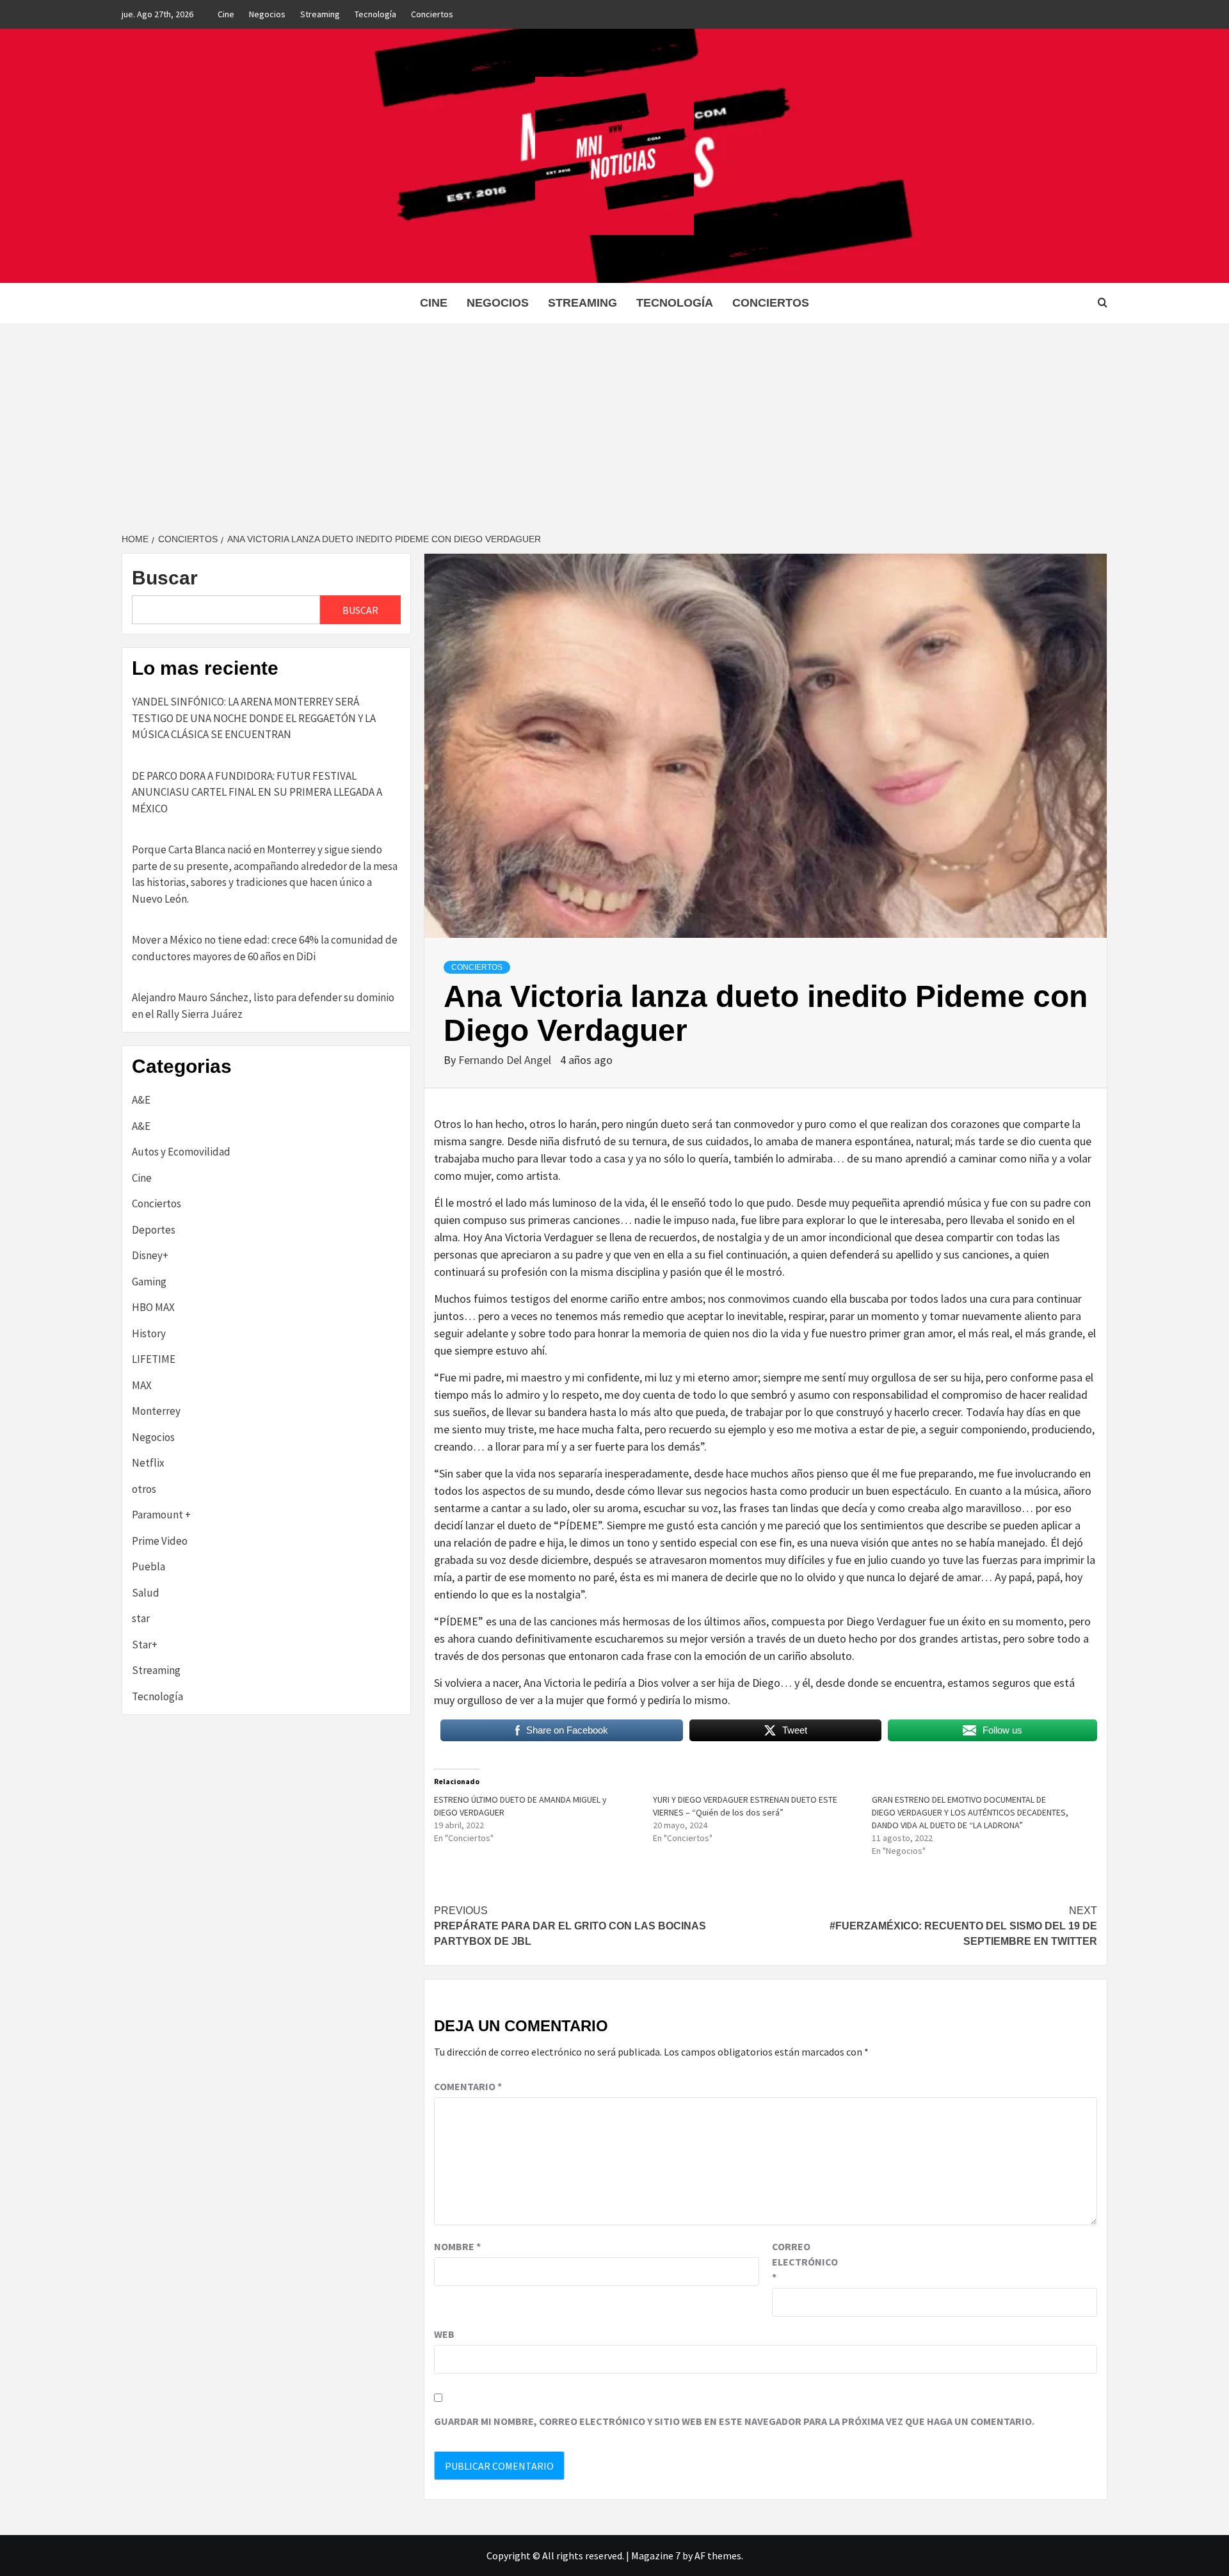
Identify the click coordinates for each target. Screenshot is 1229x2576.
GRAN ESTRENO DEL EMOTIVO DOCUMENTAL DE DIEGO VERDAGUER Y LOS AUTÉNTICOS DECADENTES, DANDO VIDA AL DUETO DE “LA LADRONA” (970, 1812)
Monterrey (156, 1411)
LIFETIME (154, 1359)
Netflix (148, 1463)
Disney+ (150, 1255)
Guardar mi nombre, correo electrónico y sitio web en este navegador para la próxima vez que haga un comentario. (734, 2421)
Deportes (154, 1230)
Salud (146, 1593)
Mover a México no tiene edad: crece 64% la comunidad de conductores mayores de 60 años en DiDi (265, 948)
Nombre (457, 2246)
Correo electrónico (804, 2262)
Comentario (468, 2086)
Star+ (145, 1645)
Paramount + (161, 1515)
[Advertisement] (614, 419)
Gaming (149, 1282)
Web (444, 2334)
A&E (141, 1100)
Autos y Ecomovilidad (181, 1152)
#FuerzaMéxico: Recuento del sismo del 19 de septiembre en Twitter (963, 1926)
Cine (226, 14)
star (141, 1618)
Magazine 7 (656, 2556)
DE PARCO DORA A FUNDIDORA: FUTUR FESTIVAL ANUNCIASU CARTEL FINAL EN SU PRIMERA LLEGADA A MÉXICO (257, 792)
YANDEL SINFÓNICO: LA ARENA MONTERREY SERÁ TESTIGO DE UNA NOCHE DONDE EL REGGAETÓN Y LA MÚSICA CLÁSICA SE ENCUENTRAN (254, 718)
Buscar (165, 578)
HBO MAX (153, 1307)
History (149, 1333)
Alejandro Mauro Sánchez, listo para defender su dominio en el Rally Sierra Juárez (263, 1006)
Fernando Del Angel (506, 1060)
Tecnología (375, 14)
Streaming (320, 14)
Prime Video (160, 1541)
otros (144, 1489)
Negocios (267, 14)
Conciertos (432, 14)
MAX (142, 1385)
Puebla (149, 1566)
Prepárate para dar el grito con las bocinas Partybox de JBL (570, 1926)
